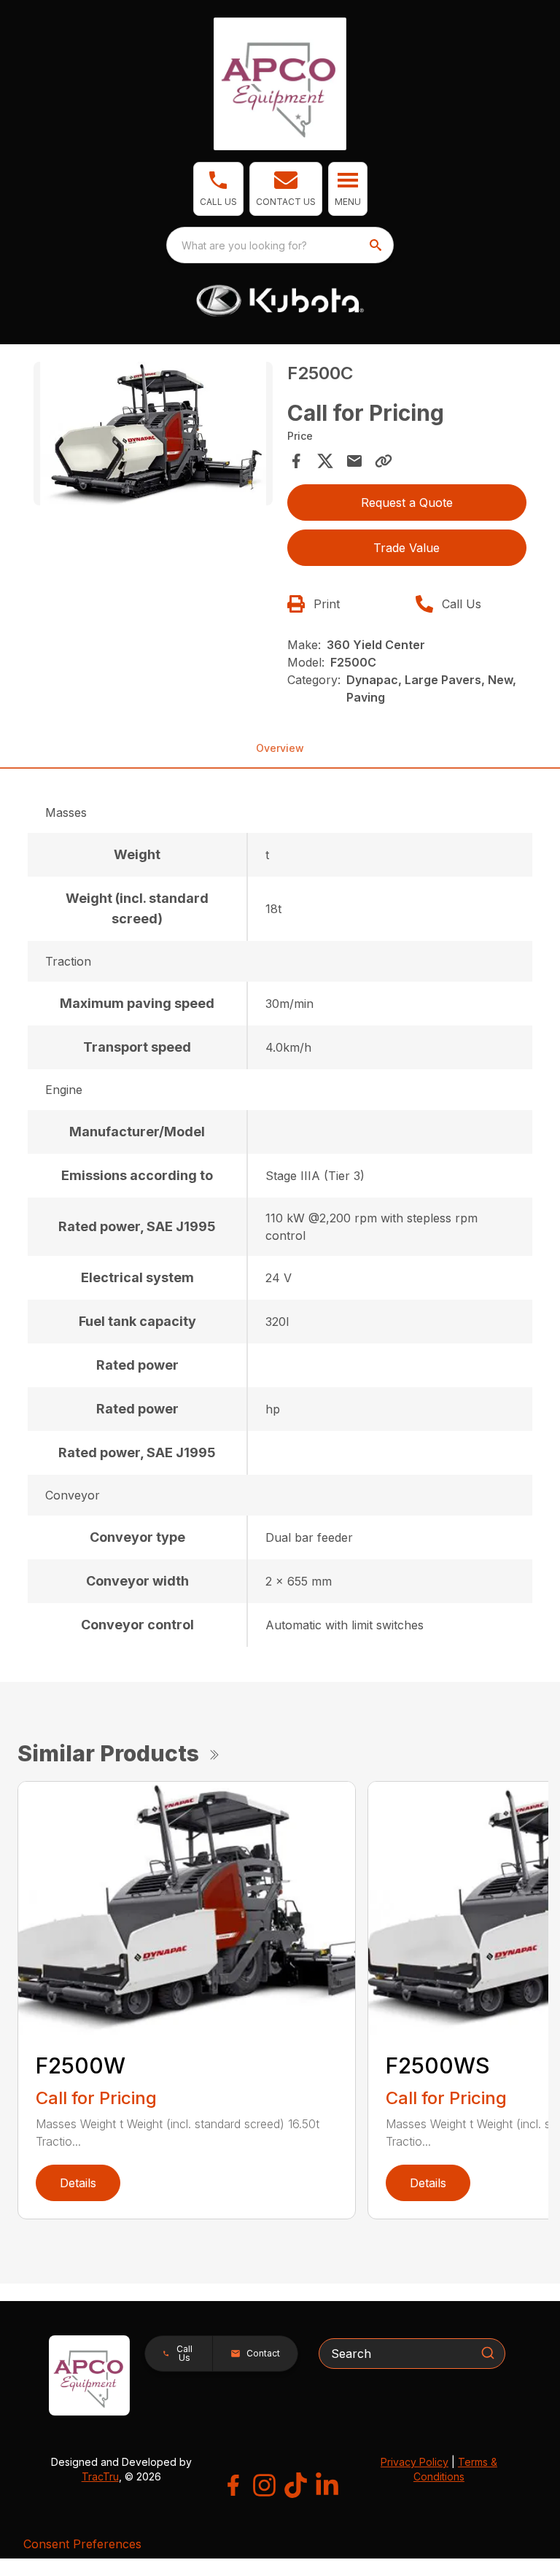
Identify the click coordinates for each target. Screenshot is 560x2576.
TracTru (100, 2476)
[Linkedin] (327, 2485)
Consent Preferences (82, 2544)
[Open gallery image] (153, 434)
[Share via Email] (354, 461)
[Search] (488, 2353)
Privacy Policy (415, 2462)
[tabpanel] (153, 436)
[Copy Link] (384, 461)
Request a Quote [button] (407, 503)
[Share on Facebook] (296, 461)
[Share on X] (325, 461)
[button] (218, 189)
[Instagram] (264, 2485)
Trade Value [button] (407, 548)
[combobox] (280, 245)
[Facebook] (233, 2485)
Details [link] (78, 2183)
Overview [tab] (280, 748)
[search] (377, 245)
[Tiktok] (296, 2485)
